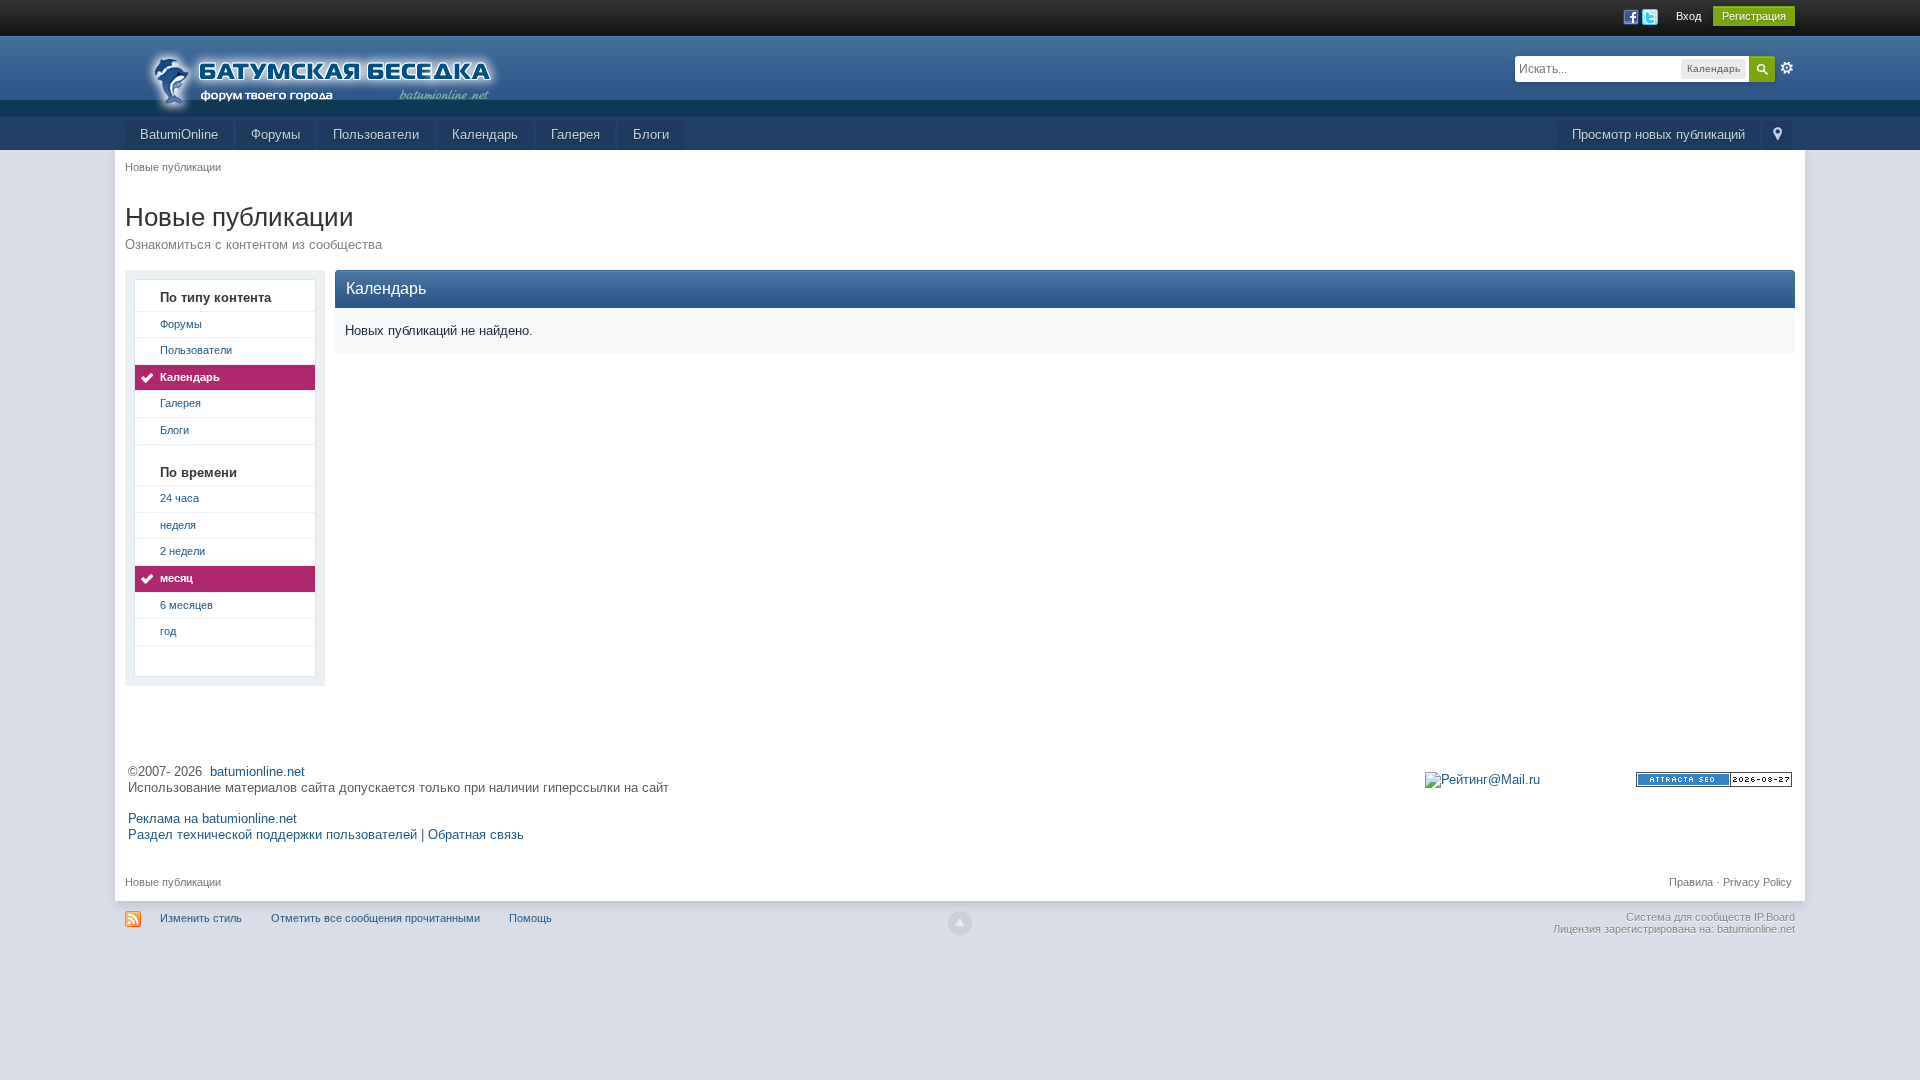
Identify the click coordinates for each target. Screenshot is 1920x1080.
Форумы (275, 134)
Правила (1691, 882)
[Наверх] (960, 923)
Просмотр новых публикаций (1658, 134)
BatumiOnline (179, 134)
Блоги (651, 134)
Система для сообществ (1688, 917)
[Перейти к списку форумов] (335, 74)
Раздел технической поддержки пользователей (272, 834)
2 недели (182, 551)
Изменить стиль (201, 918)
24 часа (179, 498)
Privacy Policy (1757, 882)
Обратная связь (476, 834)
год (168, 631)
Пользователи (376, 134)
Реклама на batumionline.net (212, 818)
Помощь (530, 918)
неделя (178, 525)
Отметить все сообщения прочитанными (375, 918)
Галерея (575, 134)
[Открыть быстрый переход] (1777, 135)
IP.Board (1774, 917)
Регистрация (1754, 16)
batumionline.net (257, 771)
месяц (176, 578)
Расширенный (1787, 68)
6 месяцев (186, 605)
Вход (1688, 16)
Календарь (485, 134)
